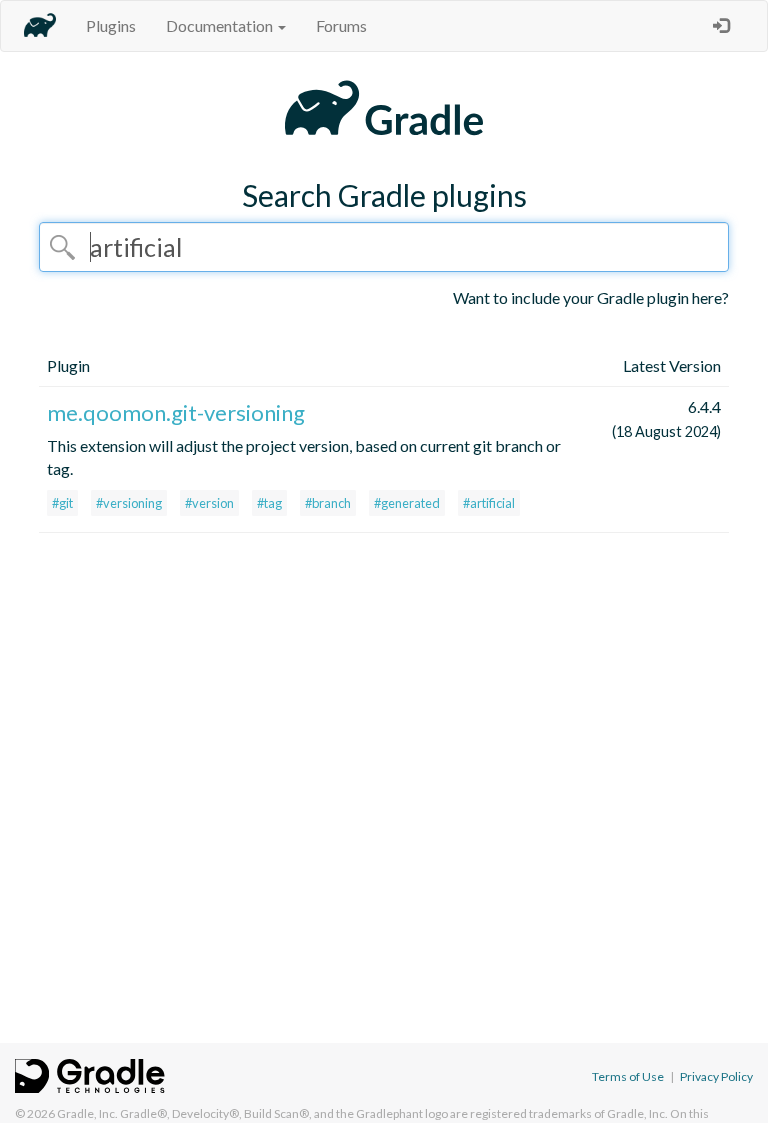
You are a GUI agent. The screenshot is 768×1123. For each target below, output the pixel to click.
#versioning (129, 503)
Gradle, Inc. (87, 1113)
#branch (328, 503)
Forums (341, 25)
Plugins (111, 25)
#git (62, 503)
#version (209, 503)
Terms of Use (628, 1076)
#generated (407, 503)
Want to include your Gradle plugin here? (591, 297)
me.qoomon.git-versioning (176, 412)
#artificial (489, 503)
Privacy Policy (716, 1076)
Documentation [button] (221, 25)
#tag (269, 503)
